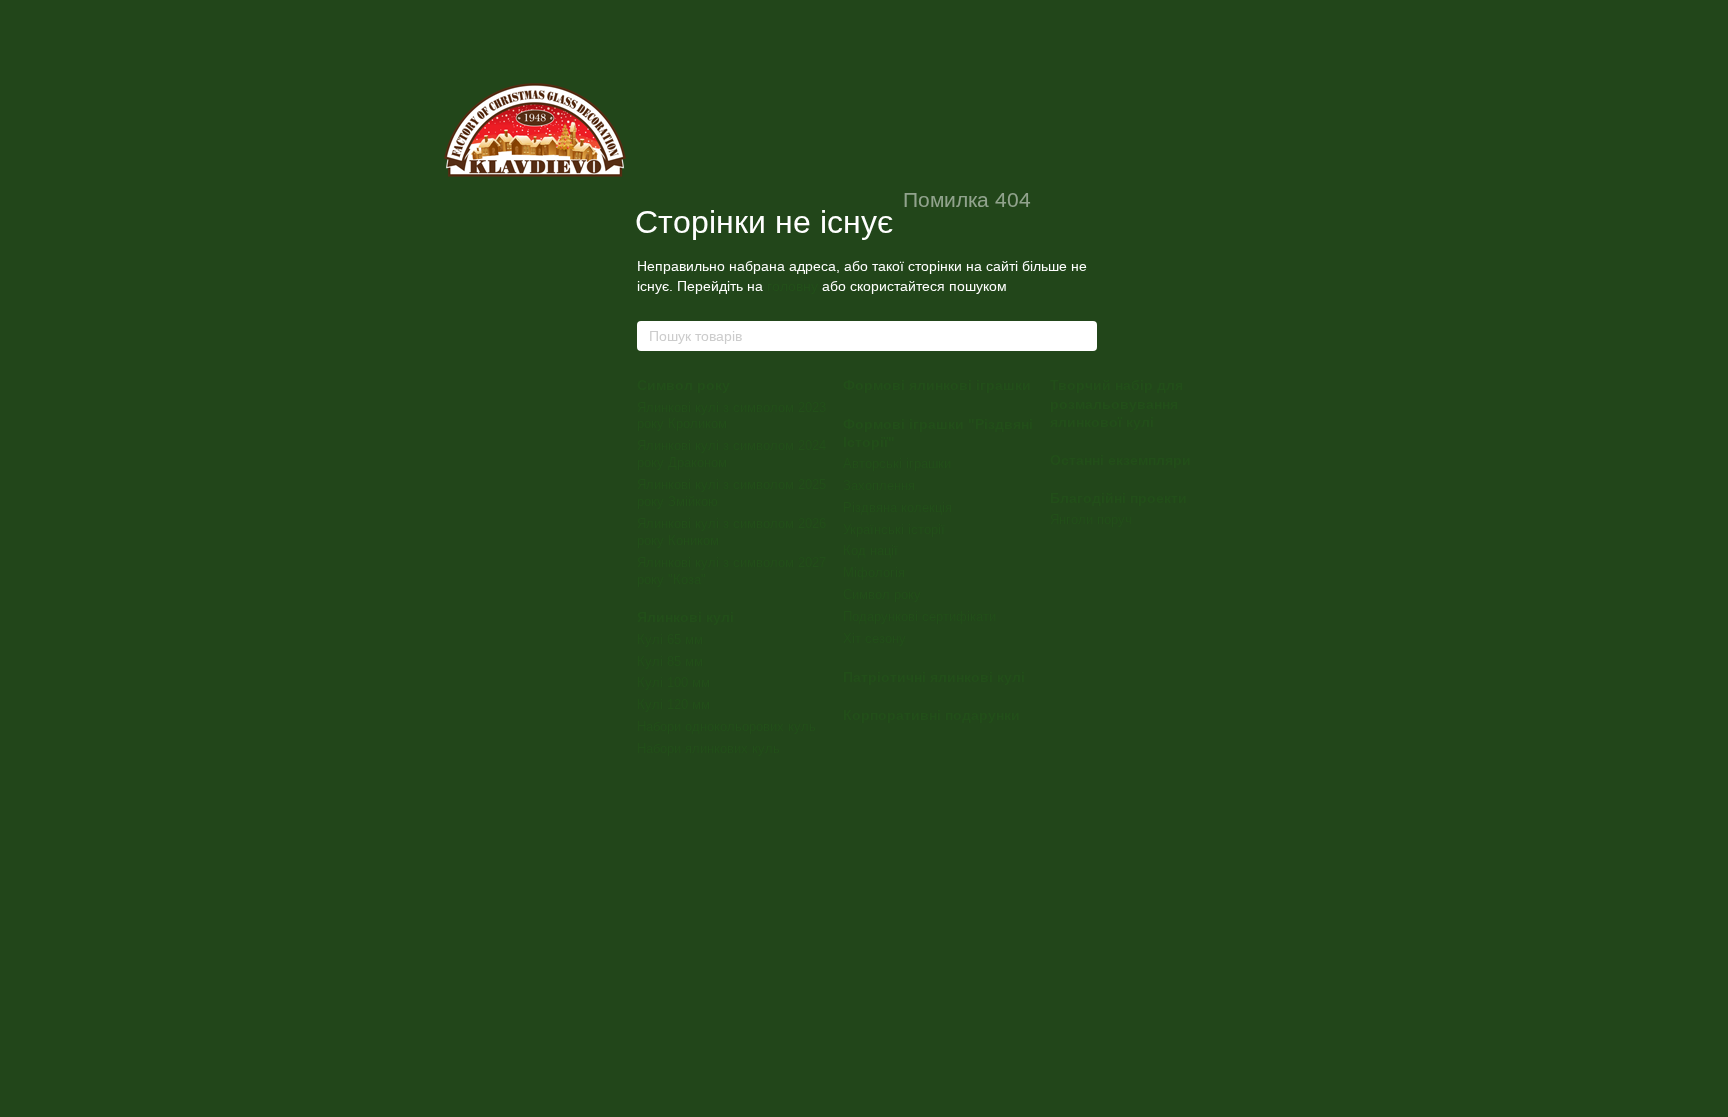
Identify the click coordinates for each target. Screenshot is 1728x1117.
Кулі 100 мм (673, 682)
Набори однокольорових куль (726, 726)
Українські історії (894, 529)
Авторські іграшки (897, 463)
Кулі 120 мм (673, 704)
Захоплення (879, 485)
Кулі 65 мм (670, 639)
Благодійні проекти (1118, 498)
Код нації (870, 550)
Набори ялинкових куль (708, 748)
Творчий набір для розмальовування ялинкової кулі (1116, 403)
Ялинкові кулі (685, 617)
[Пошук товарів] (1081, 336)
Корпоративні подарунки (931, 715)
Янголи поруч (1091, 519)
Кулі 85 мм (670, 661)
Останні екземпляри (1120, 460)
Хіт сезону (874, 638)
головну (792, 286)
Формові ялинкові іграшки (937, 385)
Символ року (683, 385)
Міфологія (874, 572)
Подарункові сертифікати (919, 616)
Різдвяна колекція (897, 507)
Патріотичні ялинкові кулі (934, 677)
